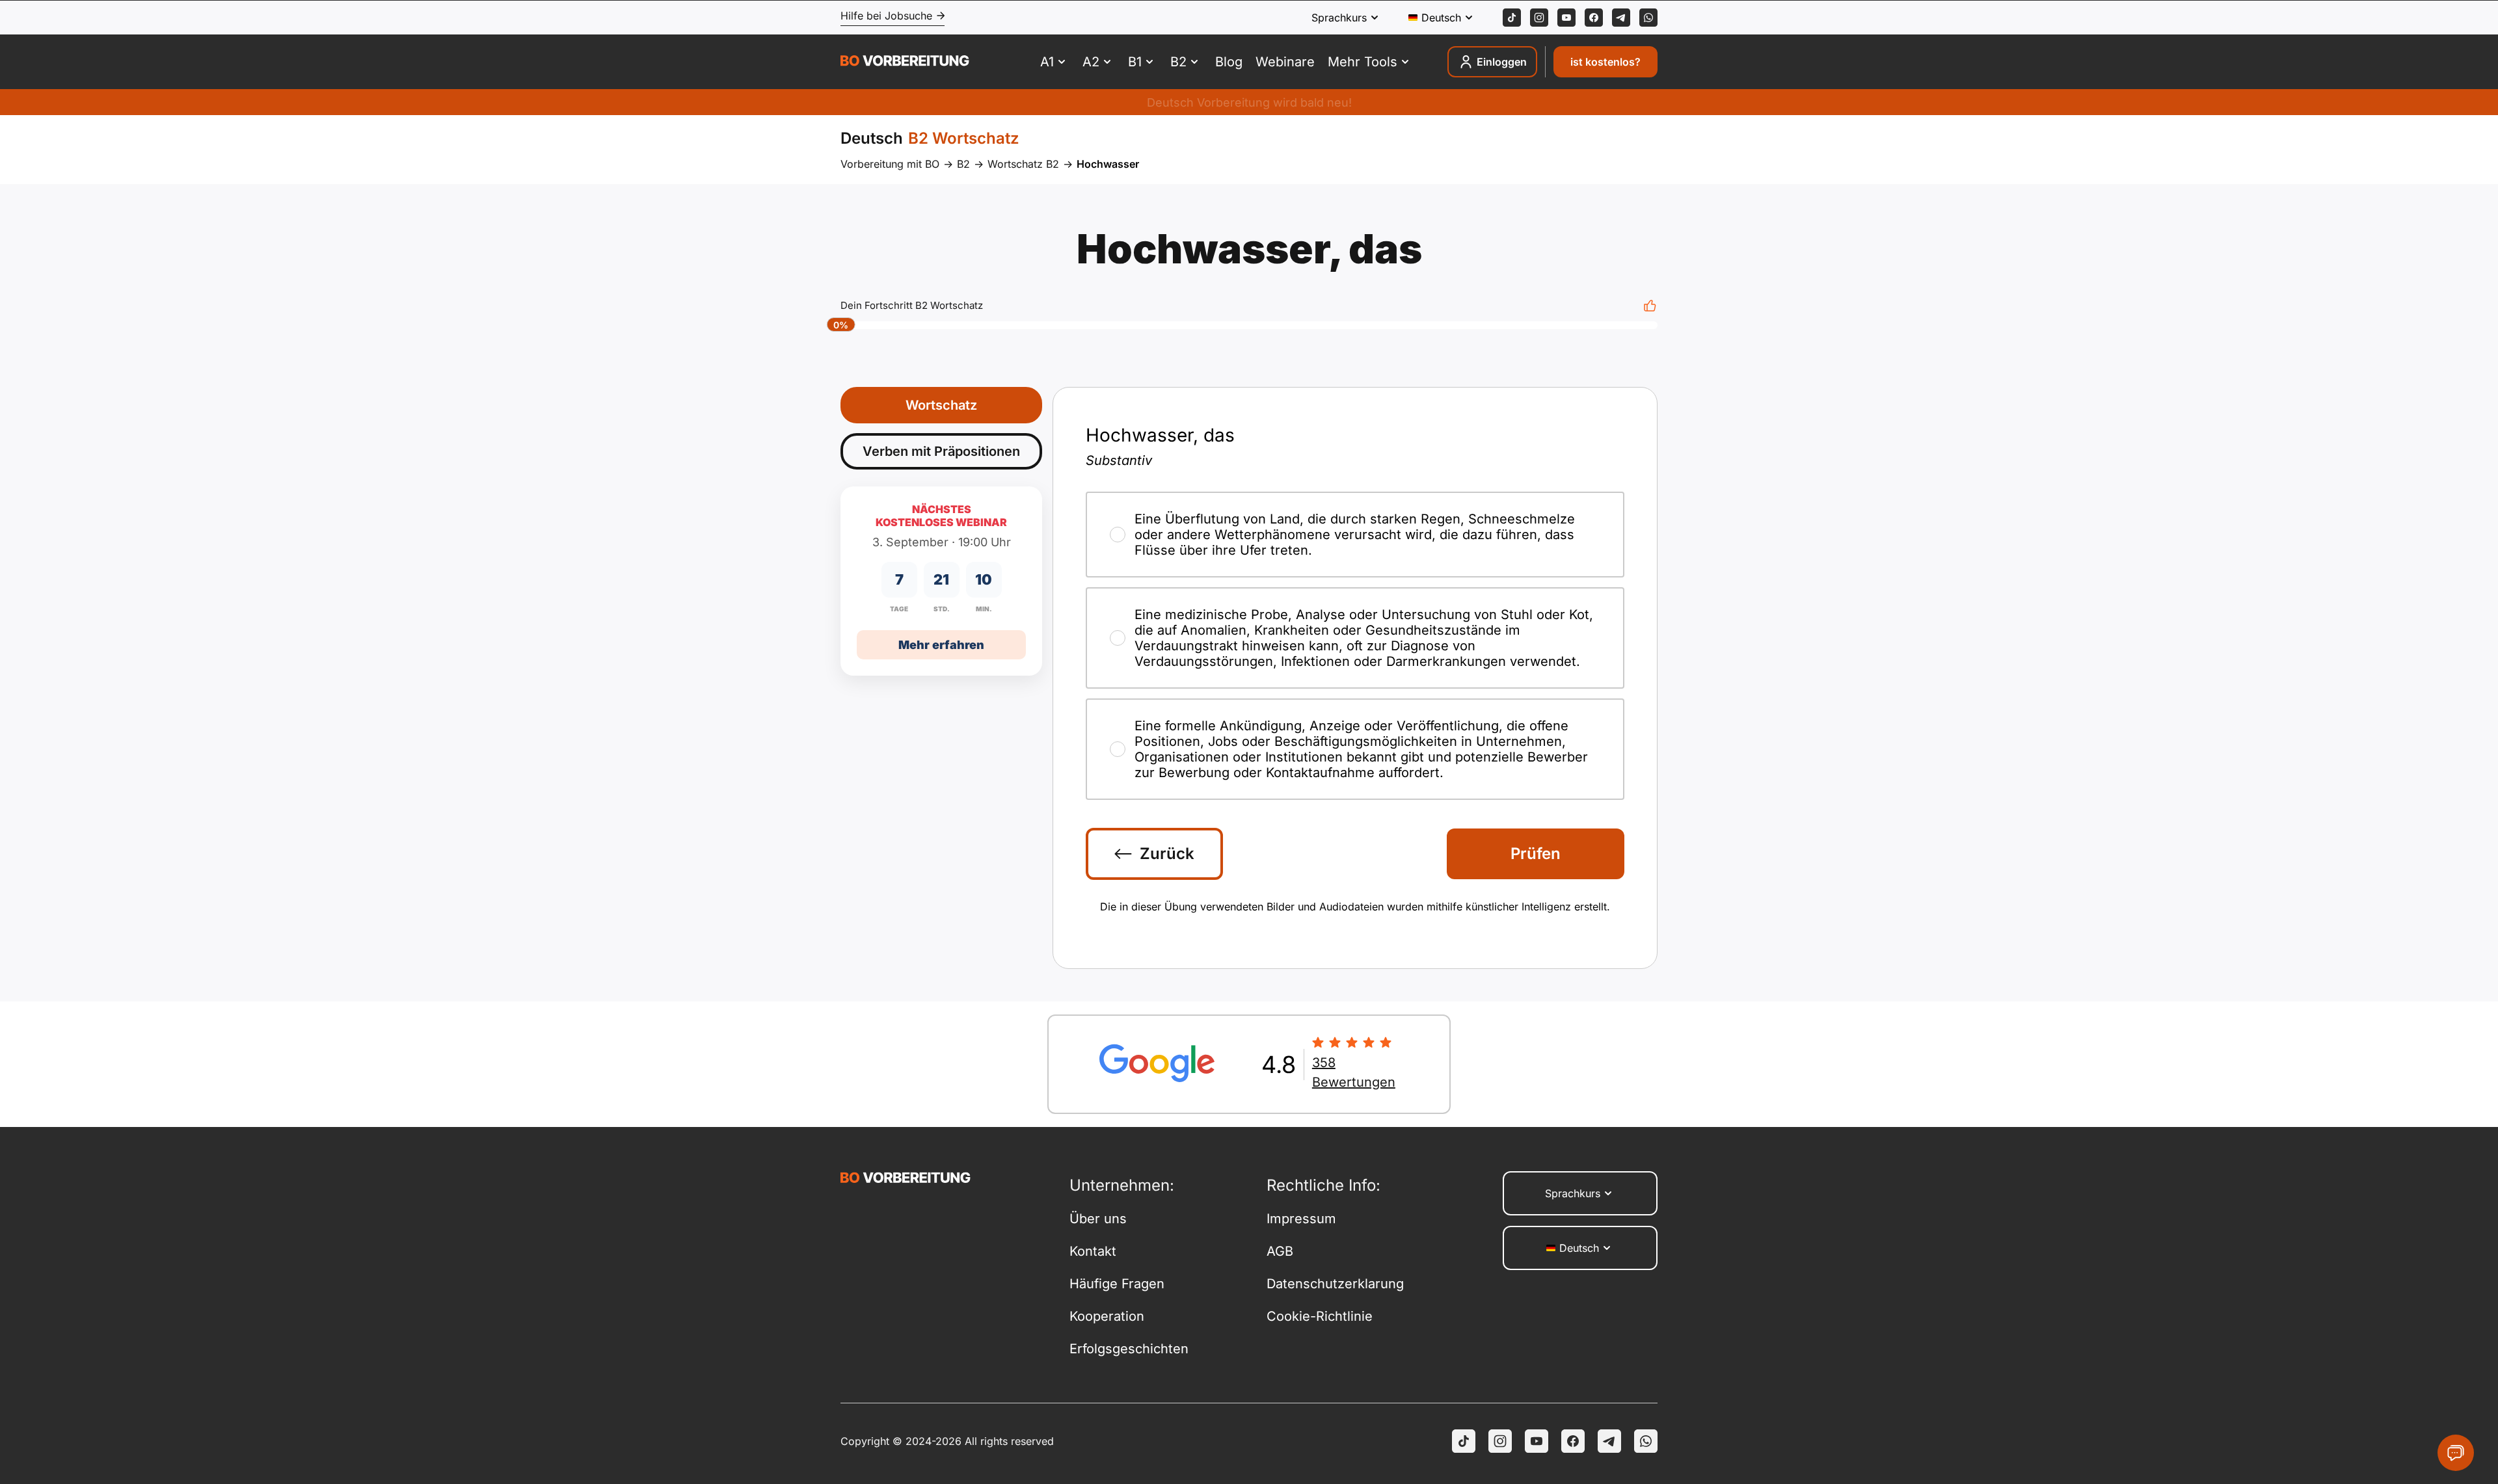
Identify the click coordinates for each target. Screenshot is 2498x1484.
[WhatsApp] (1648, 18)
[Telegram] (1621, 18)
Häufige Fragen (1117, 1284)
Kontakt (1093, 1251)
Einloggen (1502, 62)
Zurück (1167, 854)
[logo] (905, 62)
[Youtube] (1566, 18)
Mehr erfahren (941, 645)
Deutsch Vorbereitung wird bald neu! (1249, 102)
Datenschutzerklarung (1335, 1284)
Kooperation (1107, 1316)
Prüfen (1536, 854)
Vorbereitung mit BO (890, 164)
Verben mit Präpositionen (941, 451)
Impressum (1301, 1219)
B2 (963, 164)
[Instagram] (1539, 18)
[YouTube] (1537, 1441)
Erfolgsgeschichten (1129, 1349)
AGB (1280, 1251)
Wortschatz (941, 405)
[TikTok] (1512, 18)
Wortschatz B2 (1023, 164)
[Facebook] (1594, 18)
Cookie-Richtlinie (1320, 1316)
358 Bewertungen (1354, 1072)
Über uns (1098, 1219)
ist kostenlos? (1605, 62)
